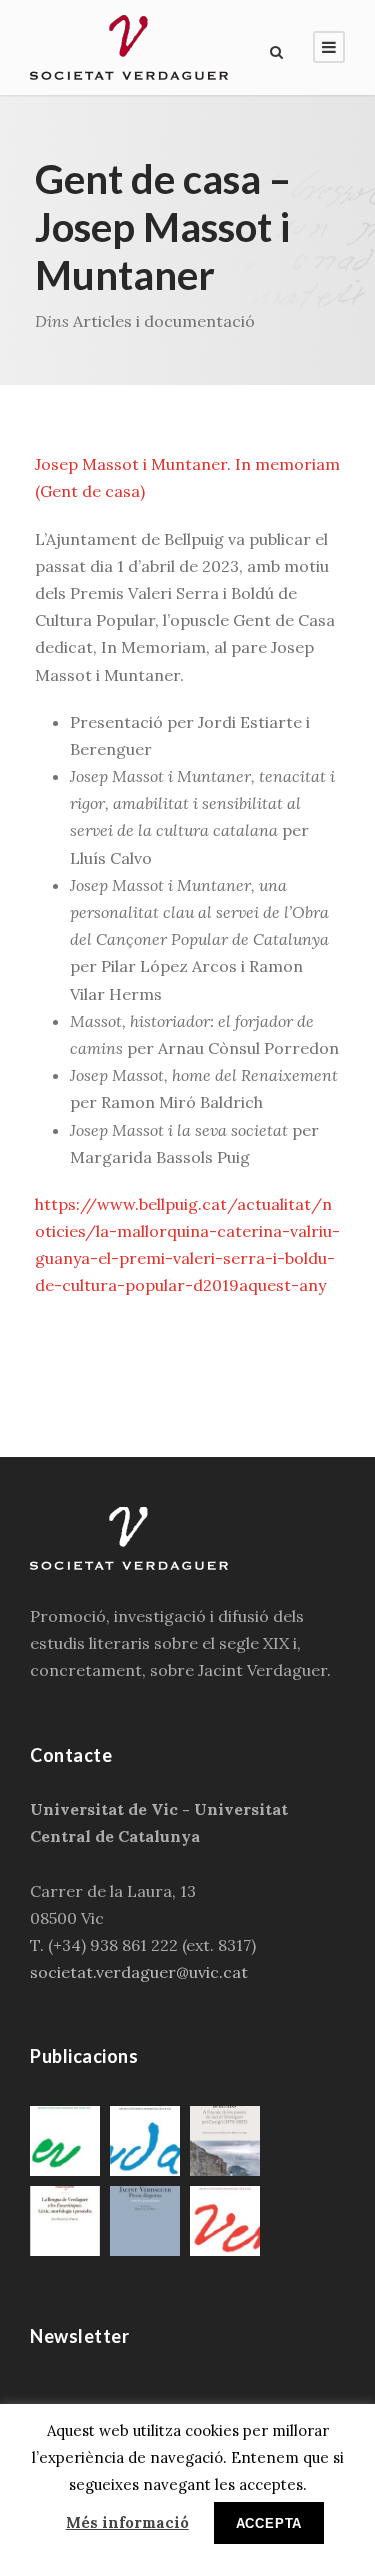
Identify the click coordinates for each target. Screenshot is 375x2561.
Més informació (127, 2522)
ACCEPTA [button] (269, 2523)
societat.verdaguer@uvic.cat (139, 1972)
